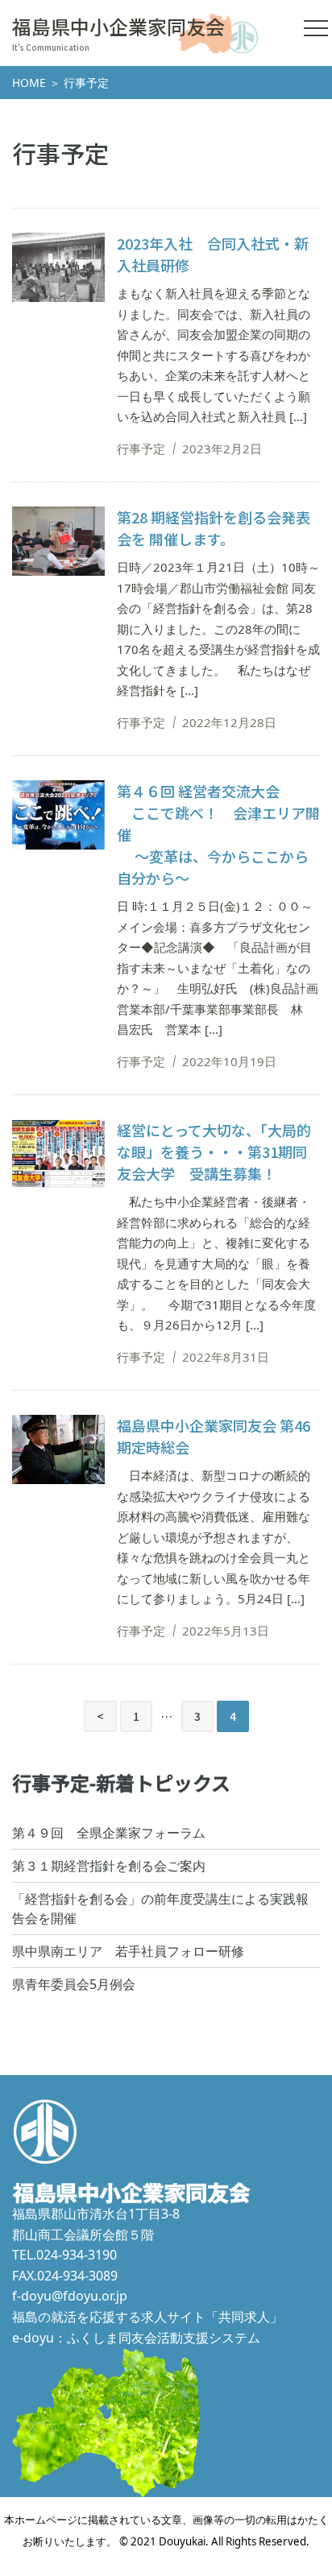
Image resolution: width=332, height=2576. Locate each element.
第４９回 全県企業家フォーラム (109, 1833)
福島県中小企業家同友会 (118, 26)
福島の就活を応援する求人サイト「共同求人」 (147, 2317)
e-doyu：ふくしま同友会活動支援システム (136, 2338)
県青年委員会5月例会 (74, 1984)
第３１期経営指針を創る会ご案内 (109, 1866)
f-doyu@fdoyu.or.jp (70, 2296)
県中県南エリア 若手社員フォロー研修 (128, 1951)
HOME (29, 83)
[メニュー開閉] (316, 28)
